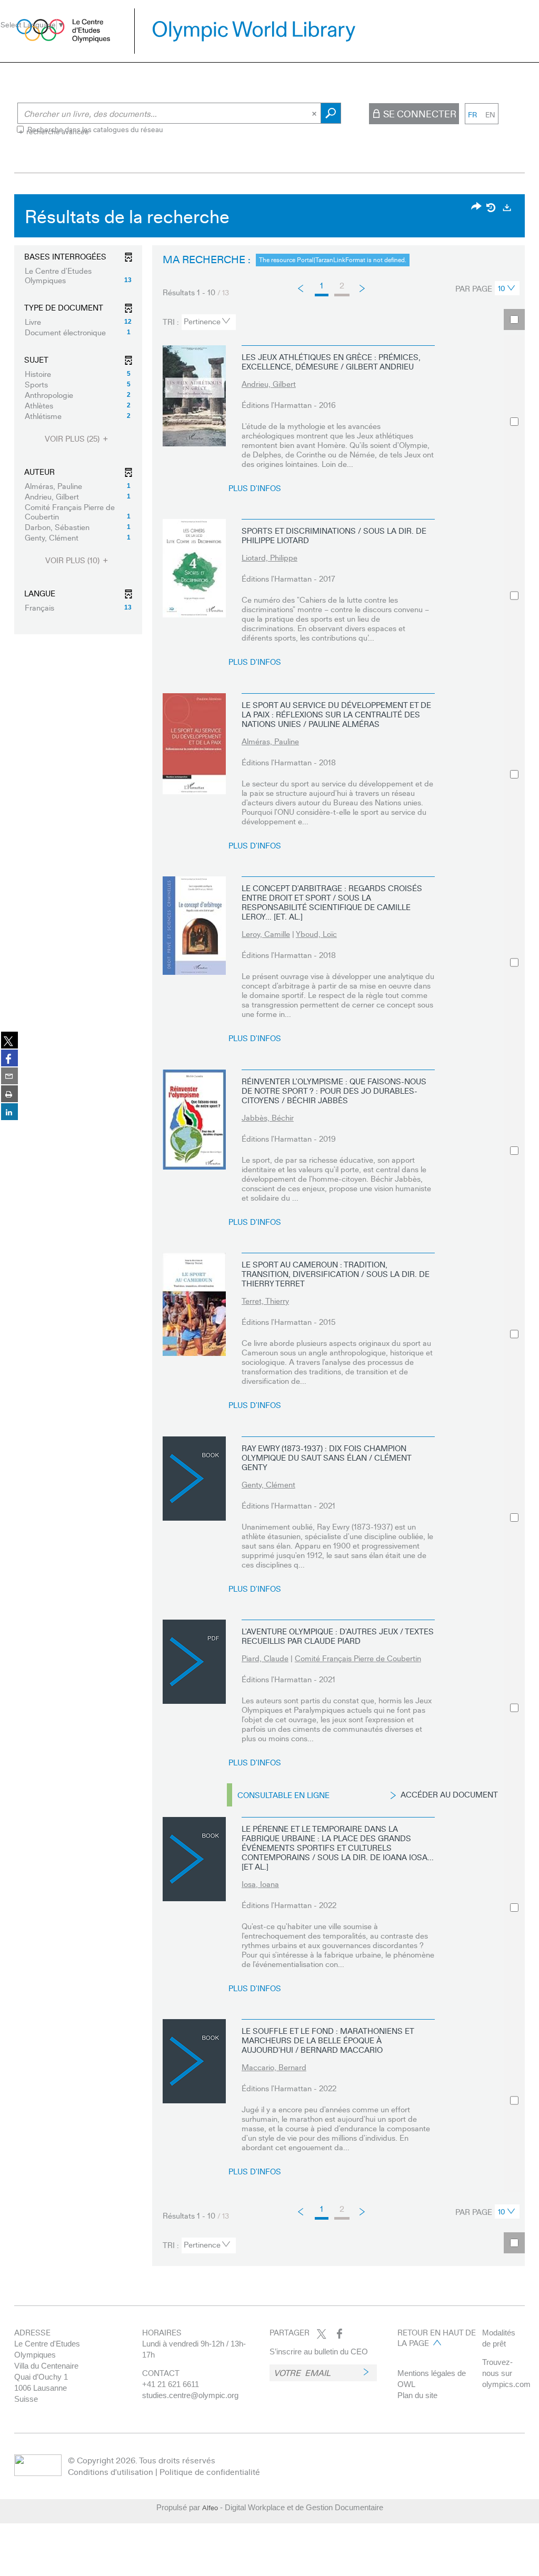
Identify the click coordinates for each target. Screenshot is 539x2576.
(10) (73, 560)
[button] (78, 275)
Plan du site (417, 2395)
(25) (73, 439)
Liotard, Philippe (269, 557)
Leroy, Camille (266, 934)
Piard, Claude (265, 1658)
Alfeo (210, 2508)
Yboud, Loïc (316, 934)
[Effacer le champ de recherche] (315, 113)
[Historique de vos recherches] (492, 207)
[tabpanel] (269, 1233)
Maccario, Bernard (274, 2067)
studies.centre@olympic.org (190, 2395)
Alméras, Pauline (270, 741)
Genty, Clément (268, 1484)
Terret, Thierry (265, 1301)
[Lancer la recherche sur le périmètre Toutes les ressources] (331, 113)
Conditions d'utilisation (111, 2472)
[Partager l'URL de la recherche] (476, 207)
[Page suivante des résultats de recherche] (363, 288)
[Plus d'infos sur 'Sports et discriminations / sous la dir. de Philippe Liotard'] (194, 568)
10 (502, 288)
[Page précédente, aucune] (301, 288)
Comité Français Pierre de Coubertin (358, 1658)
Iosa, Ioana (260, 1884)
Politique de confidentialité (210, 2472)
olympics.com (506, 2384)
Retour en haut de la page (437, 2338)
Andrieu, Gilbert (269, 384)
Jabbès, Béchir (268, 1117)
